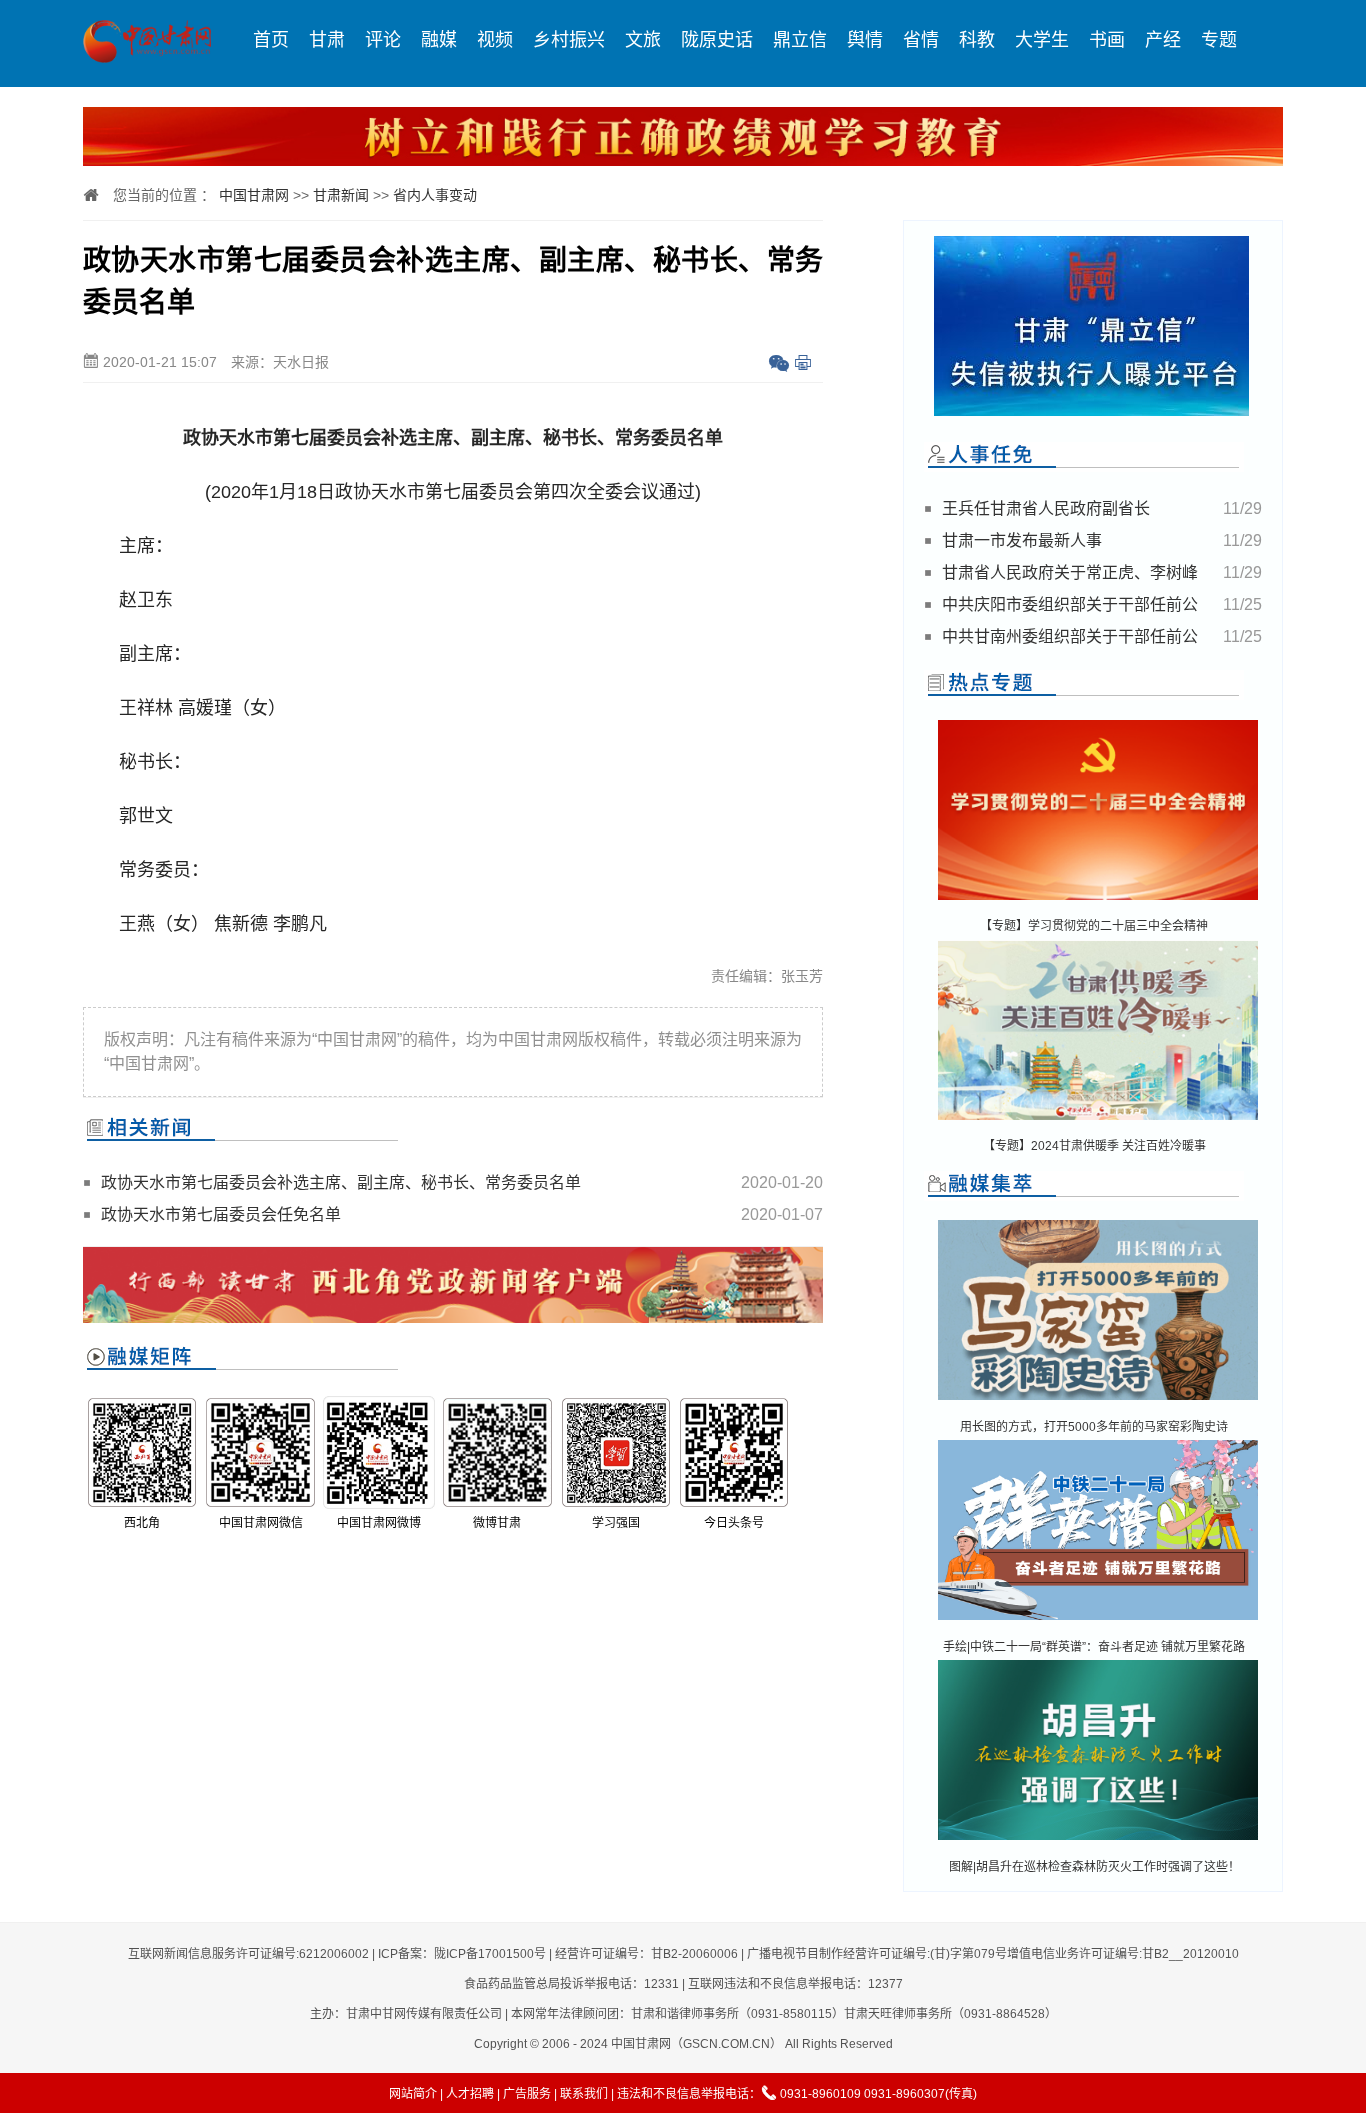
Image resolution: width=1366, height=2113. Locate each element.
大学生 (1042, 40)
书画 (1107, 40)
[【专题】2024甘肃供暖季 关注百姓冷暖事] (1098, 1121)
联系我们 (584, 2094)
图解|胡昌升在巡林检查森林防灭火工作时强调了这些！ (1094, 1867)
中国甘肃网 (254, 195)
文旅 (643, 40)
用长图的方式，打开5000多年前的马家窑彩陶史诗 (1094, 1427)
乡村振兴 (569, 40)
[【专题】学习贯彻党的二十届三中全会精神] (1098, 901)
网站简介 (413, 2094)
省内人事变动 (435, 195)
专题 (1219, 40)
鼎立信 (800, 40)
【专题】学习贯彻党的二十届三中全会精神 (1094, 926)
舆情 (865, 40)
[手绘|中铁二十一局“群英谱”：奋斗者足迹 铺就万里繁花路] (1098, 1621)
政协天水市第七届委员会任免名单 (221, 1214)
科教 (977, 40)
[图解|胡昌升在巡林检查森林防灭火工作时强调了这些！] (1098, 1841)
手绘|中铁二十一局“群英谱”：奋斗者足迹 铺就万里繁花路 (1094, 1647)
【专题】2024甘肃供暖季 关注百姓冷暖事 (1094, 1146)
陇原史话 (717, 40)
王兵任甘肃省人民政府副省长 (1046, 508)
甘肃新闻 (341, 195)
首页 (271, 40)
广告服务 (527, 2094)
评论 (383, 40)
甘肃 (327, 40)
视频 (495, 40)
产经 (1163, 40)
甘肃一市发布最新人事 (1022, 540)
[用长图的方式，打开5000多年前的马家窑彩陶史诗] (1098, 1401)
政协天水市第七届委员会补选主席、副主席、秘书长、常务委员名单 (341, 1182)
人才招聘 (470, 2094)
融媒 (439, 40)
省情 (921, 40)
